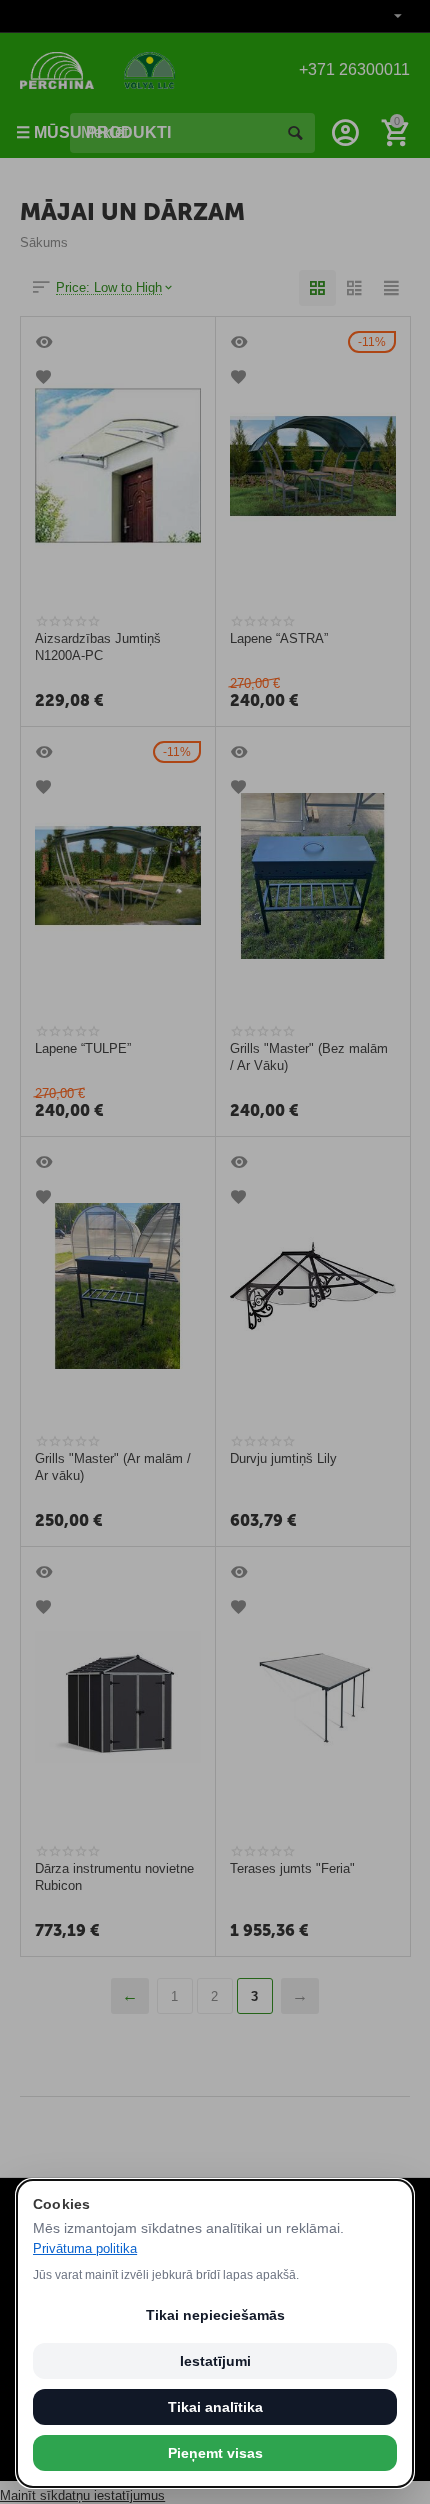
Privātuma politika (85, 2248)
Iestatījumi (215, 2361)
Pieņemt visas (215, 2453)
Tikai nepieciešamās (215, 2315)
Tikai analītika (215, 2407)
